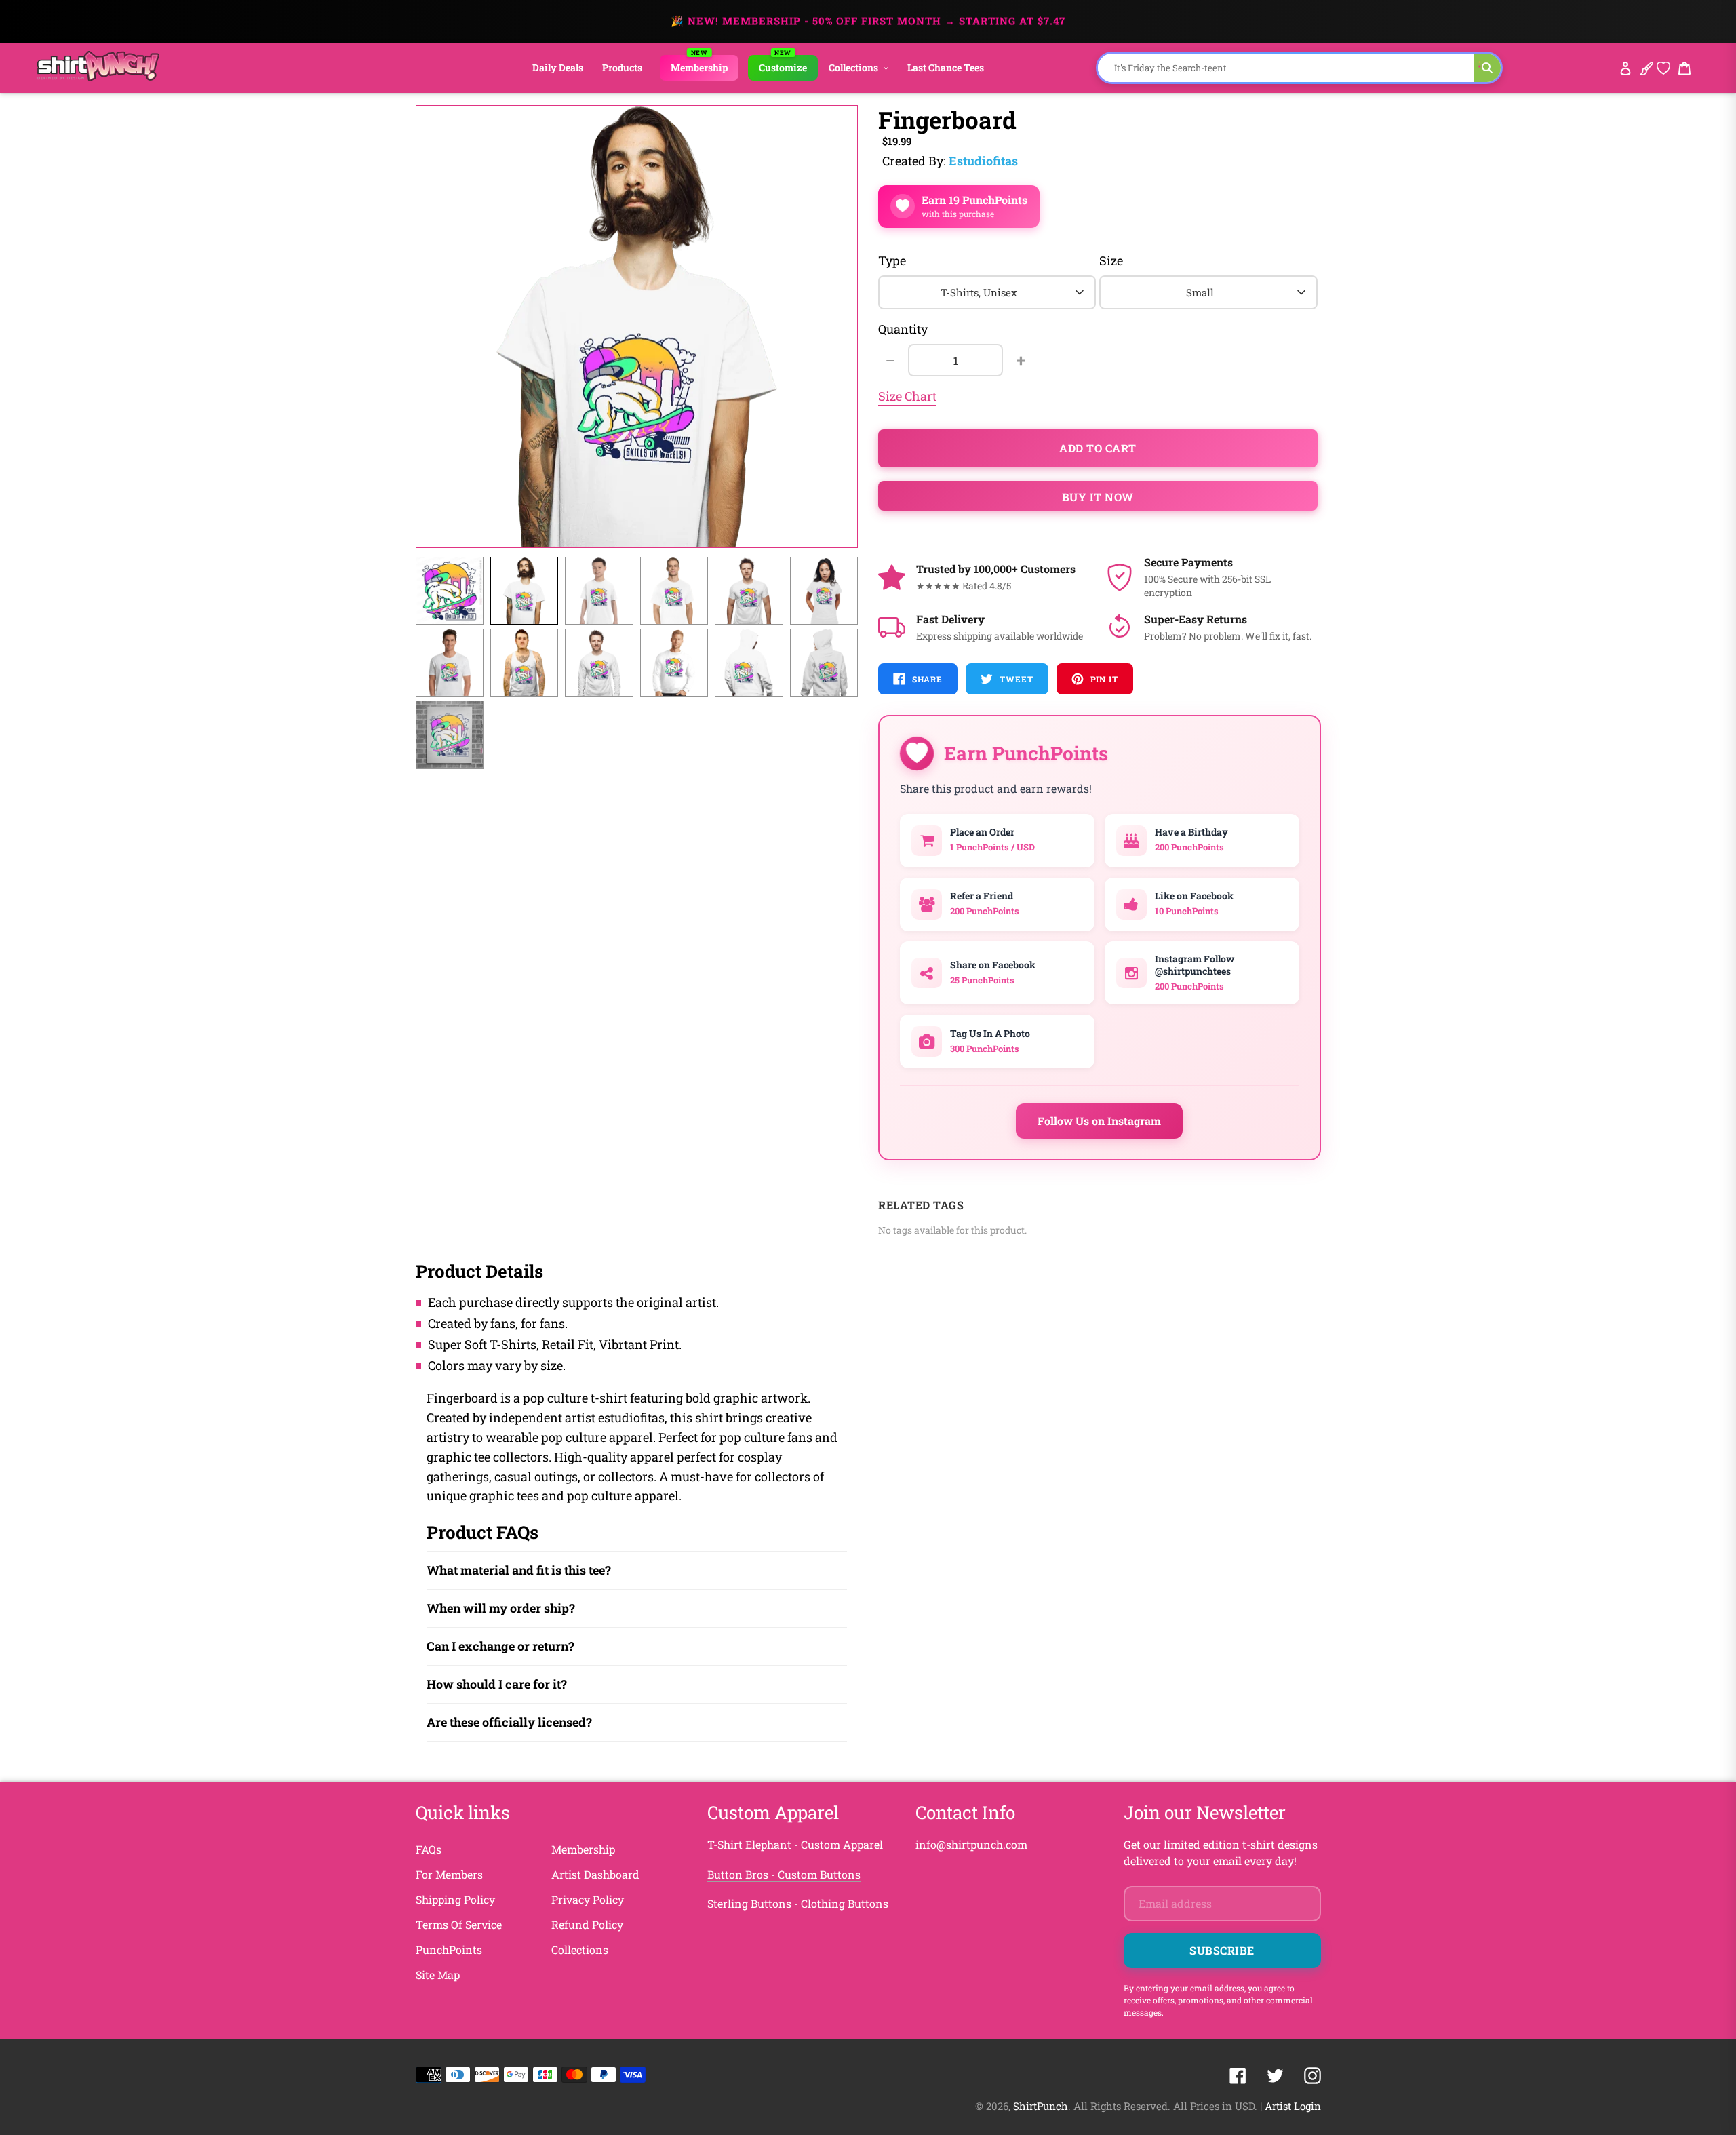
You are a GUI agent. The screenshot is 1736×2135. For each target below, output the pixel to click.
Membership (583, 1849)
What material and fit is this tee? (519, 1570)
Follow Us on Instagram (1099, 1121)
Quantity (903, 329)
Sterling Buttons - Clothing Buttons (798, 1903)
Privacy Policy (588, 1899)
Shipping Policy (455, 1899)
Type (892, 260)
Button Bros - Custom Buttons (784, 1874)
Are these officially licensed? (509, 1722)
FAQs (429, 1849)
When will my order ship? (501, 1608)
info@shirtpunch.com (971, 1844)
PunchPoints (449, 1950)
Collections (580, 1950)
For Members (449, 1874)
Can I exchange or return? (500, 1646)
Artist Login (1293, 2106)
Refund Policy (587, 1924)
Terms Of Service (459, 1924)
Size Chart (907, 396)
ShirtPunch (1041, 2106)
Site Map (438, 1975)
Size (1111, 260)
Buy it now (1098, 497)
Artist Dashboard (595, 1874)
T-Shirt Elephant (749, 1844)
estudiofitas (983, 161)
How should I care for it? (497, 1684)
